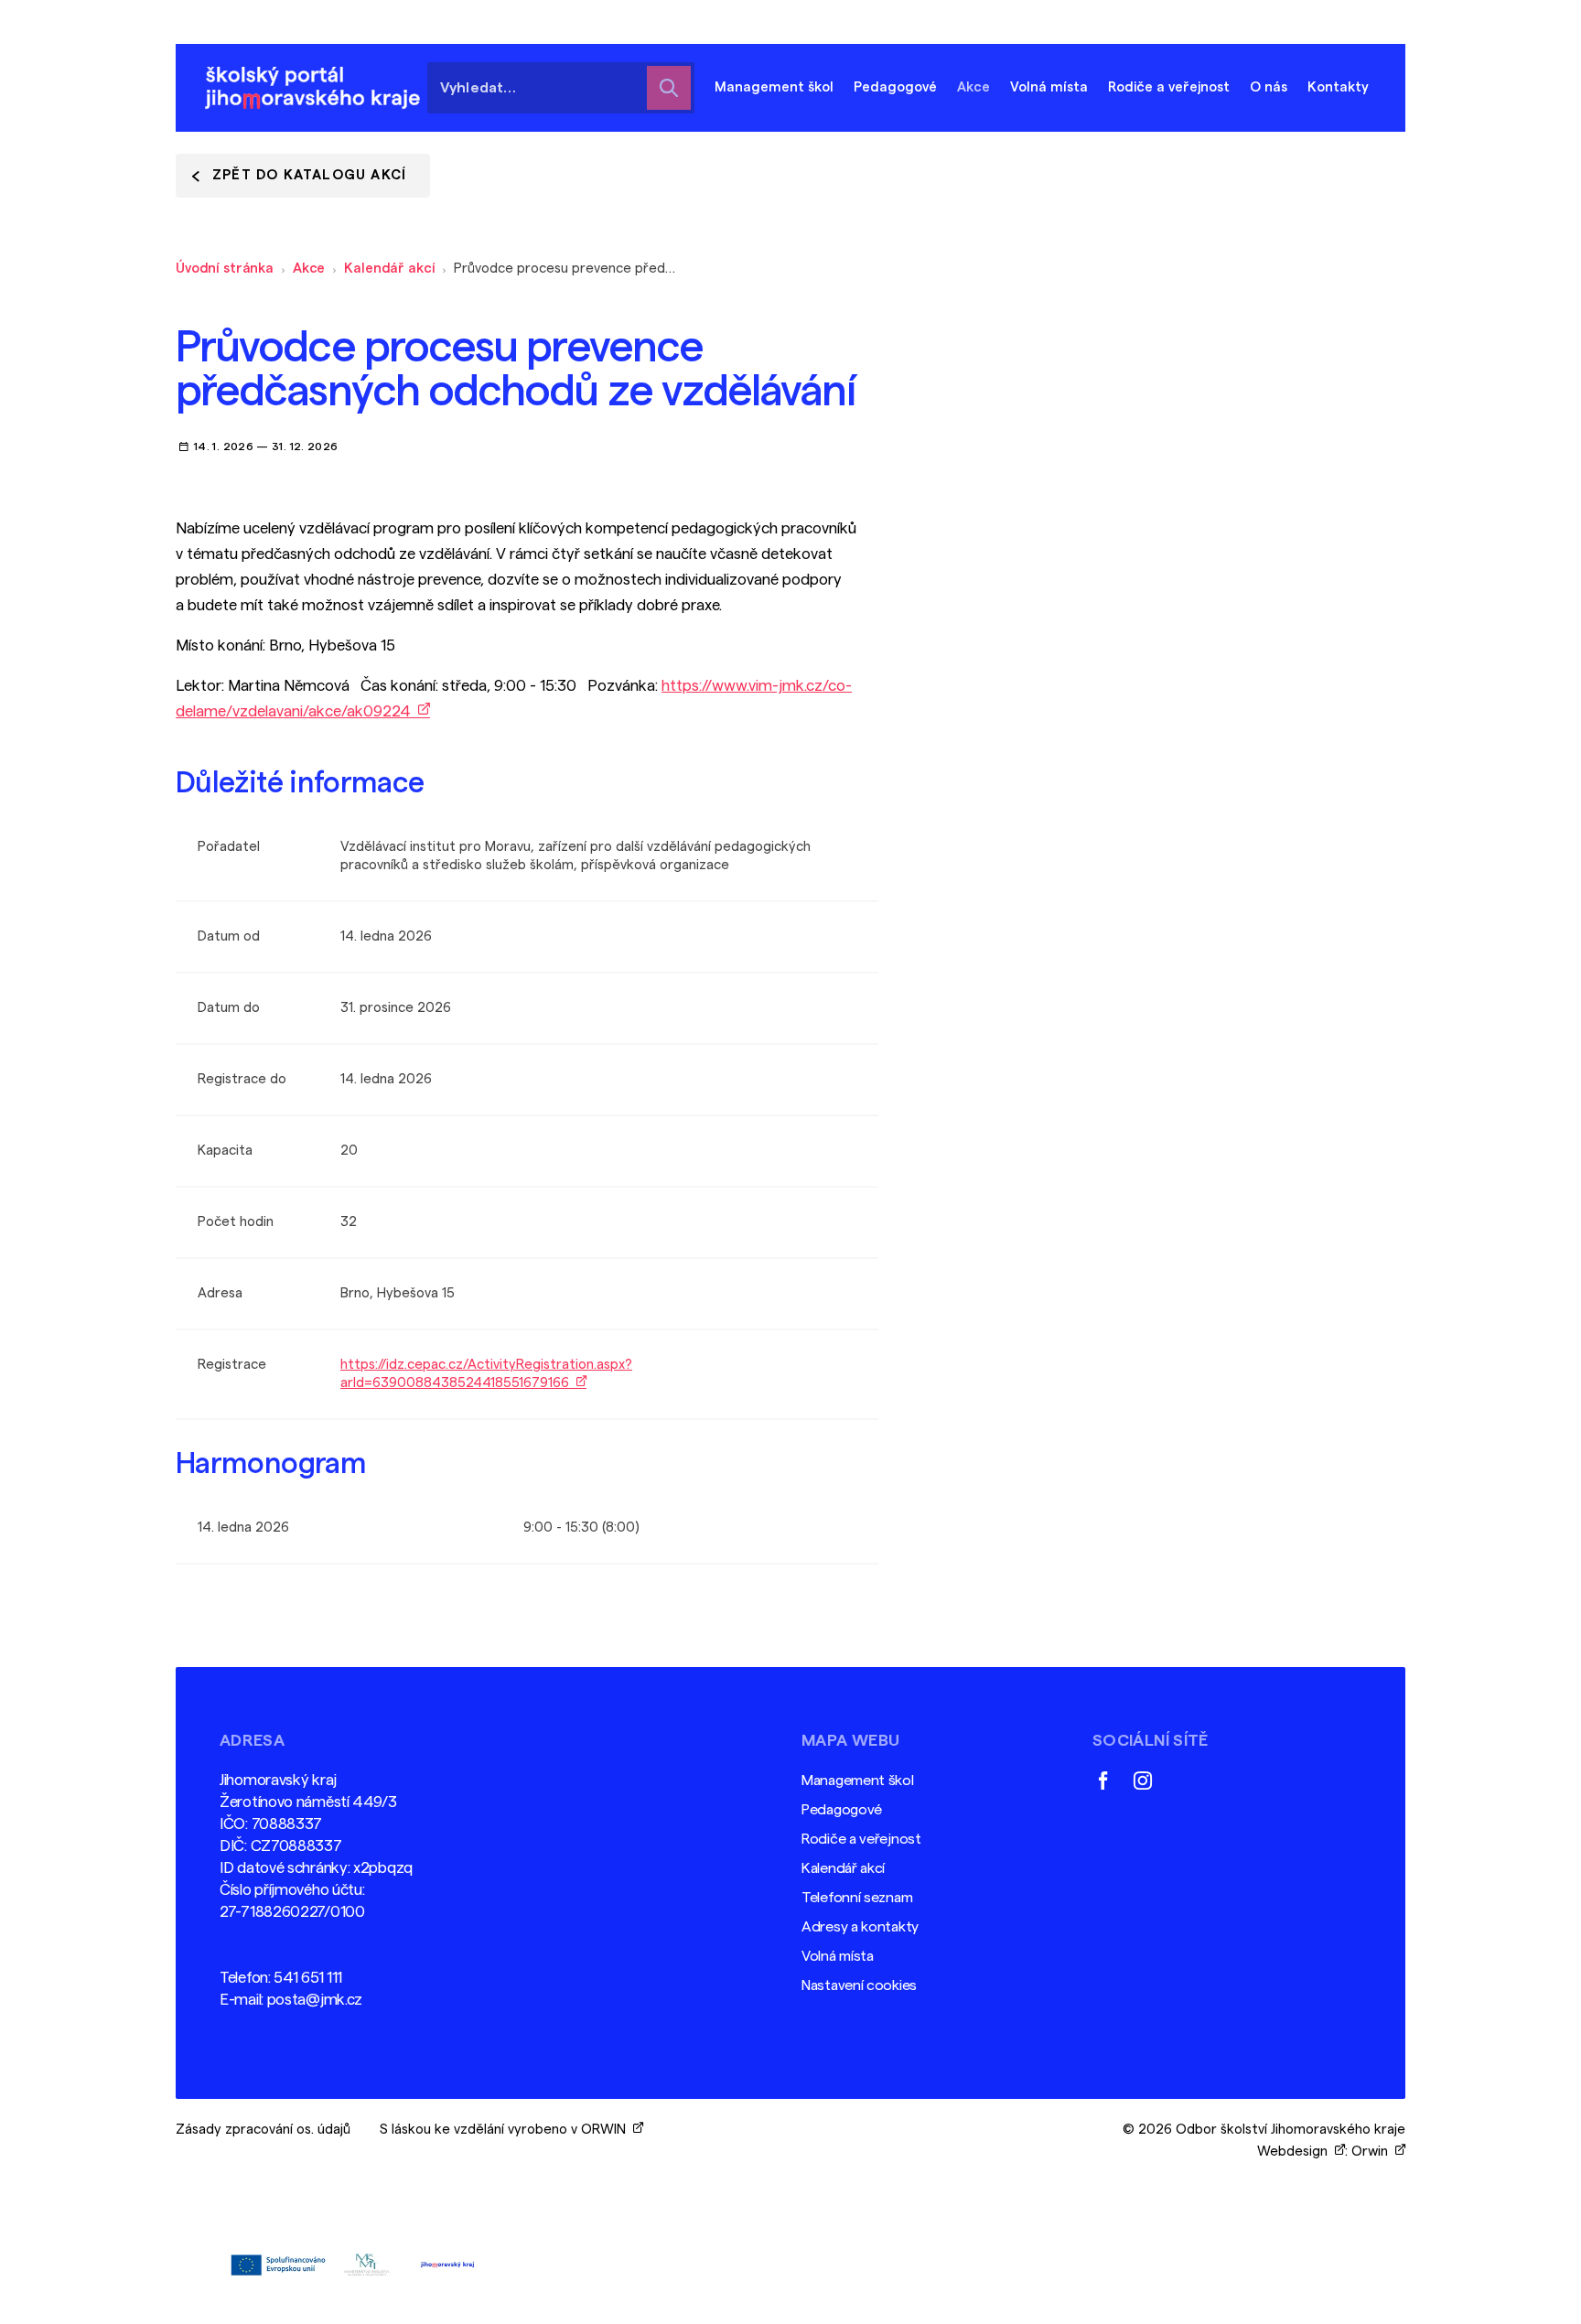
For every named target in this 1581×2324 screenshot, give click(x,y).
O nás (1269, 87)
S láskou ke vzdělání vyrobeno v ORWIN (506, 2130)
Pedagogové (842, 1810)
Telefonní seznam (857, 1898)
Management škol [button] (774, 87)
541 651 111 (308, 1978)
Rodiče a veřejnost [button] (1169, 87)
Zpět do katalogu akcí (309, 175)
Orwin (1373, 2152)
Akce (309, 269)
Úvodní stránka (225, 269)
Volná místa (1049, 87)
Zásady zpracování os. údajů (263, 2130)
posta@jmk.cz (315, 2000)
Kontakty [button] (1338, 87)
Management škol (858, 1781)
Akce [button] (973, 87)
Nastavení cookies (859, 1985)
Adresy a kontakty (860, 1927)
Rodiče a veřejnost (861, 1839)
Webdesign (1296, 2152)
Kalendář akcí (389, 269)
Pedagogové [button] (895, 87)
